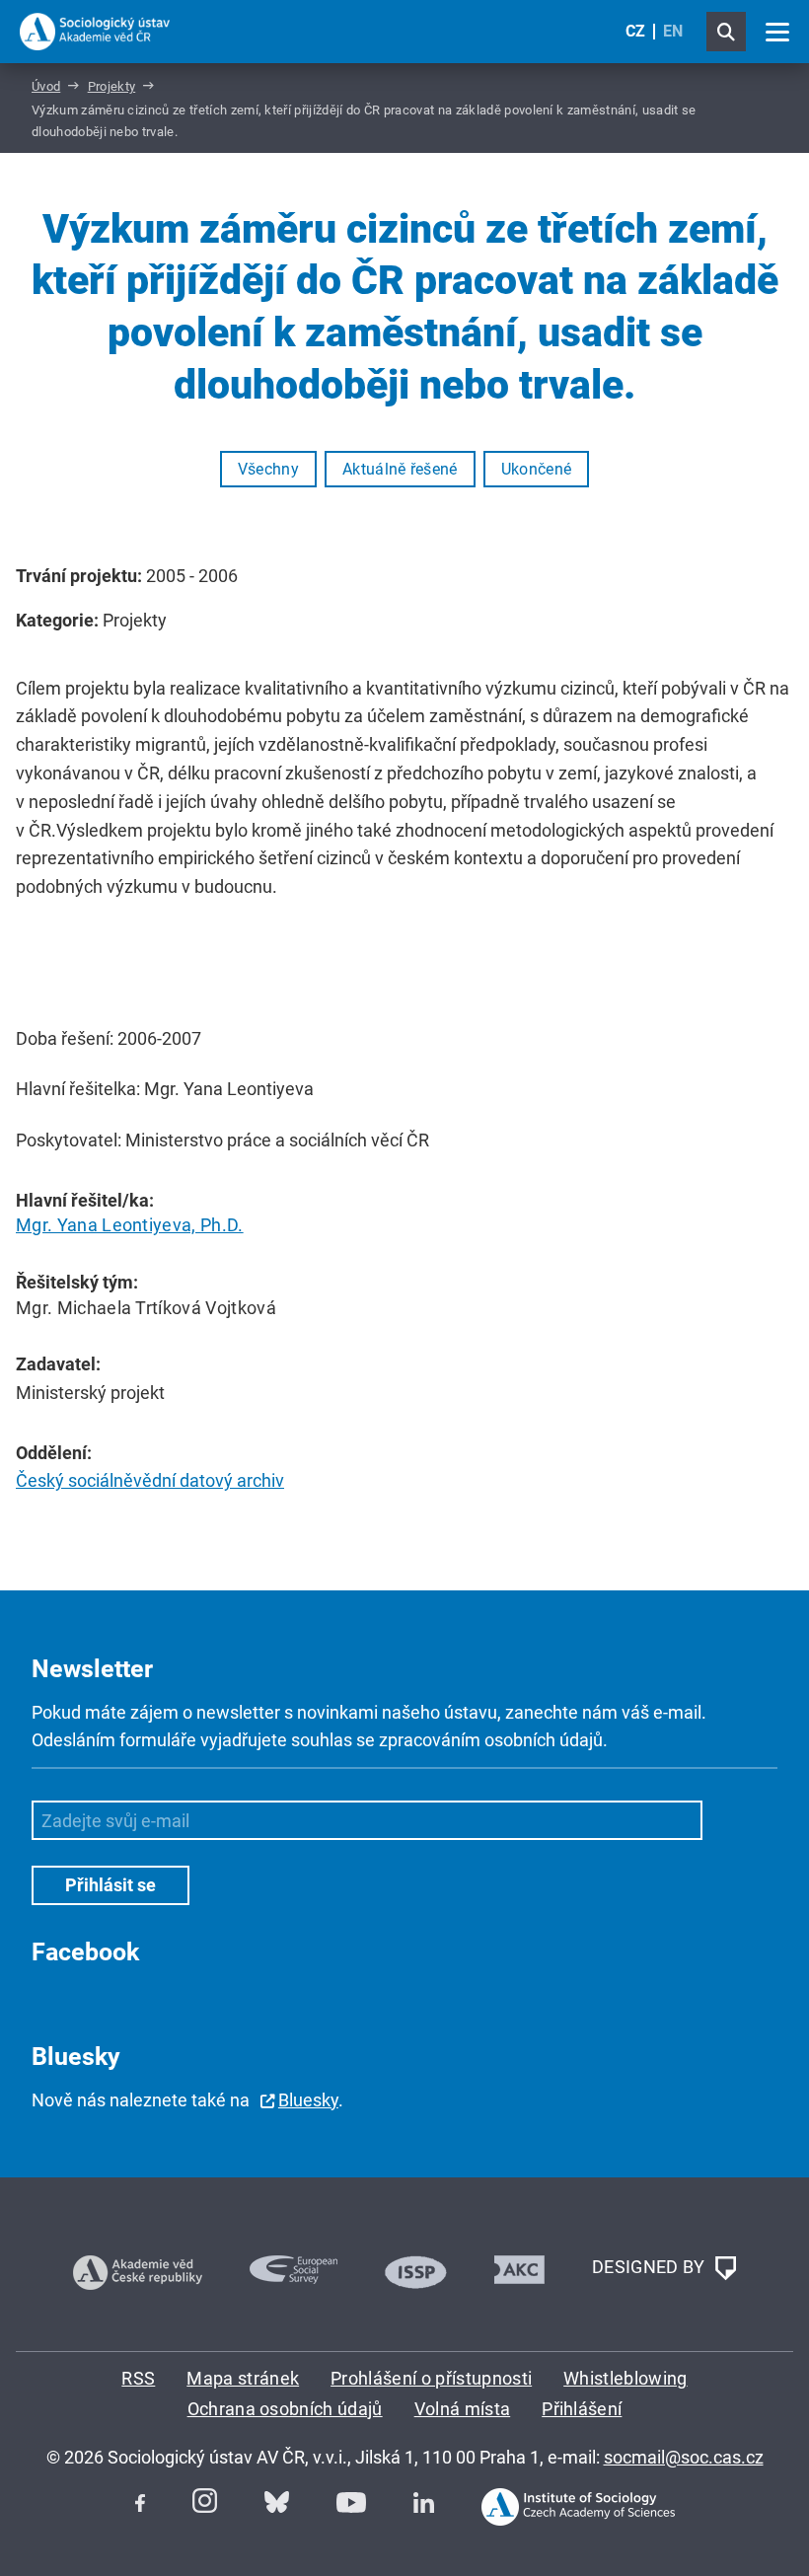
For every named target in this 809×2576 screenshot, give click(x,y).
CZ (635, 31)
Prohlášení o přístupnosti (431, 2378)
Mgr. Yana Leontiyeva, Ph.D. (130, 1225)
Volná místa (463, 2409)
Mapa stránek (243, 2378)
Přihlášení (582, 2409)
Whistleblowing (625, 2378)
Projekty (112, 86)
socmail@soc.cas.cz (684, 2457)
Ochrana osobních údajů (285, 2409)
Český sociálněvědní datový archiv (150, 1480)
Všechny (268, 469)
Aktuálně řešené (400, 469)
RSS (138, 2378)
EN (673, 31)
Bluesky (308, 2100)
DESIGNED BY (651, 2267)
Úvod (46, 86)
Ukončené (537, 469)
